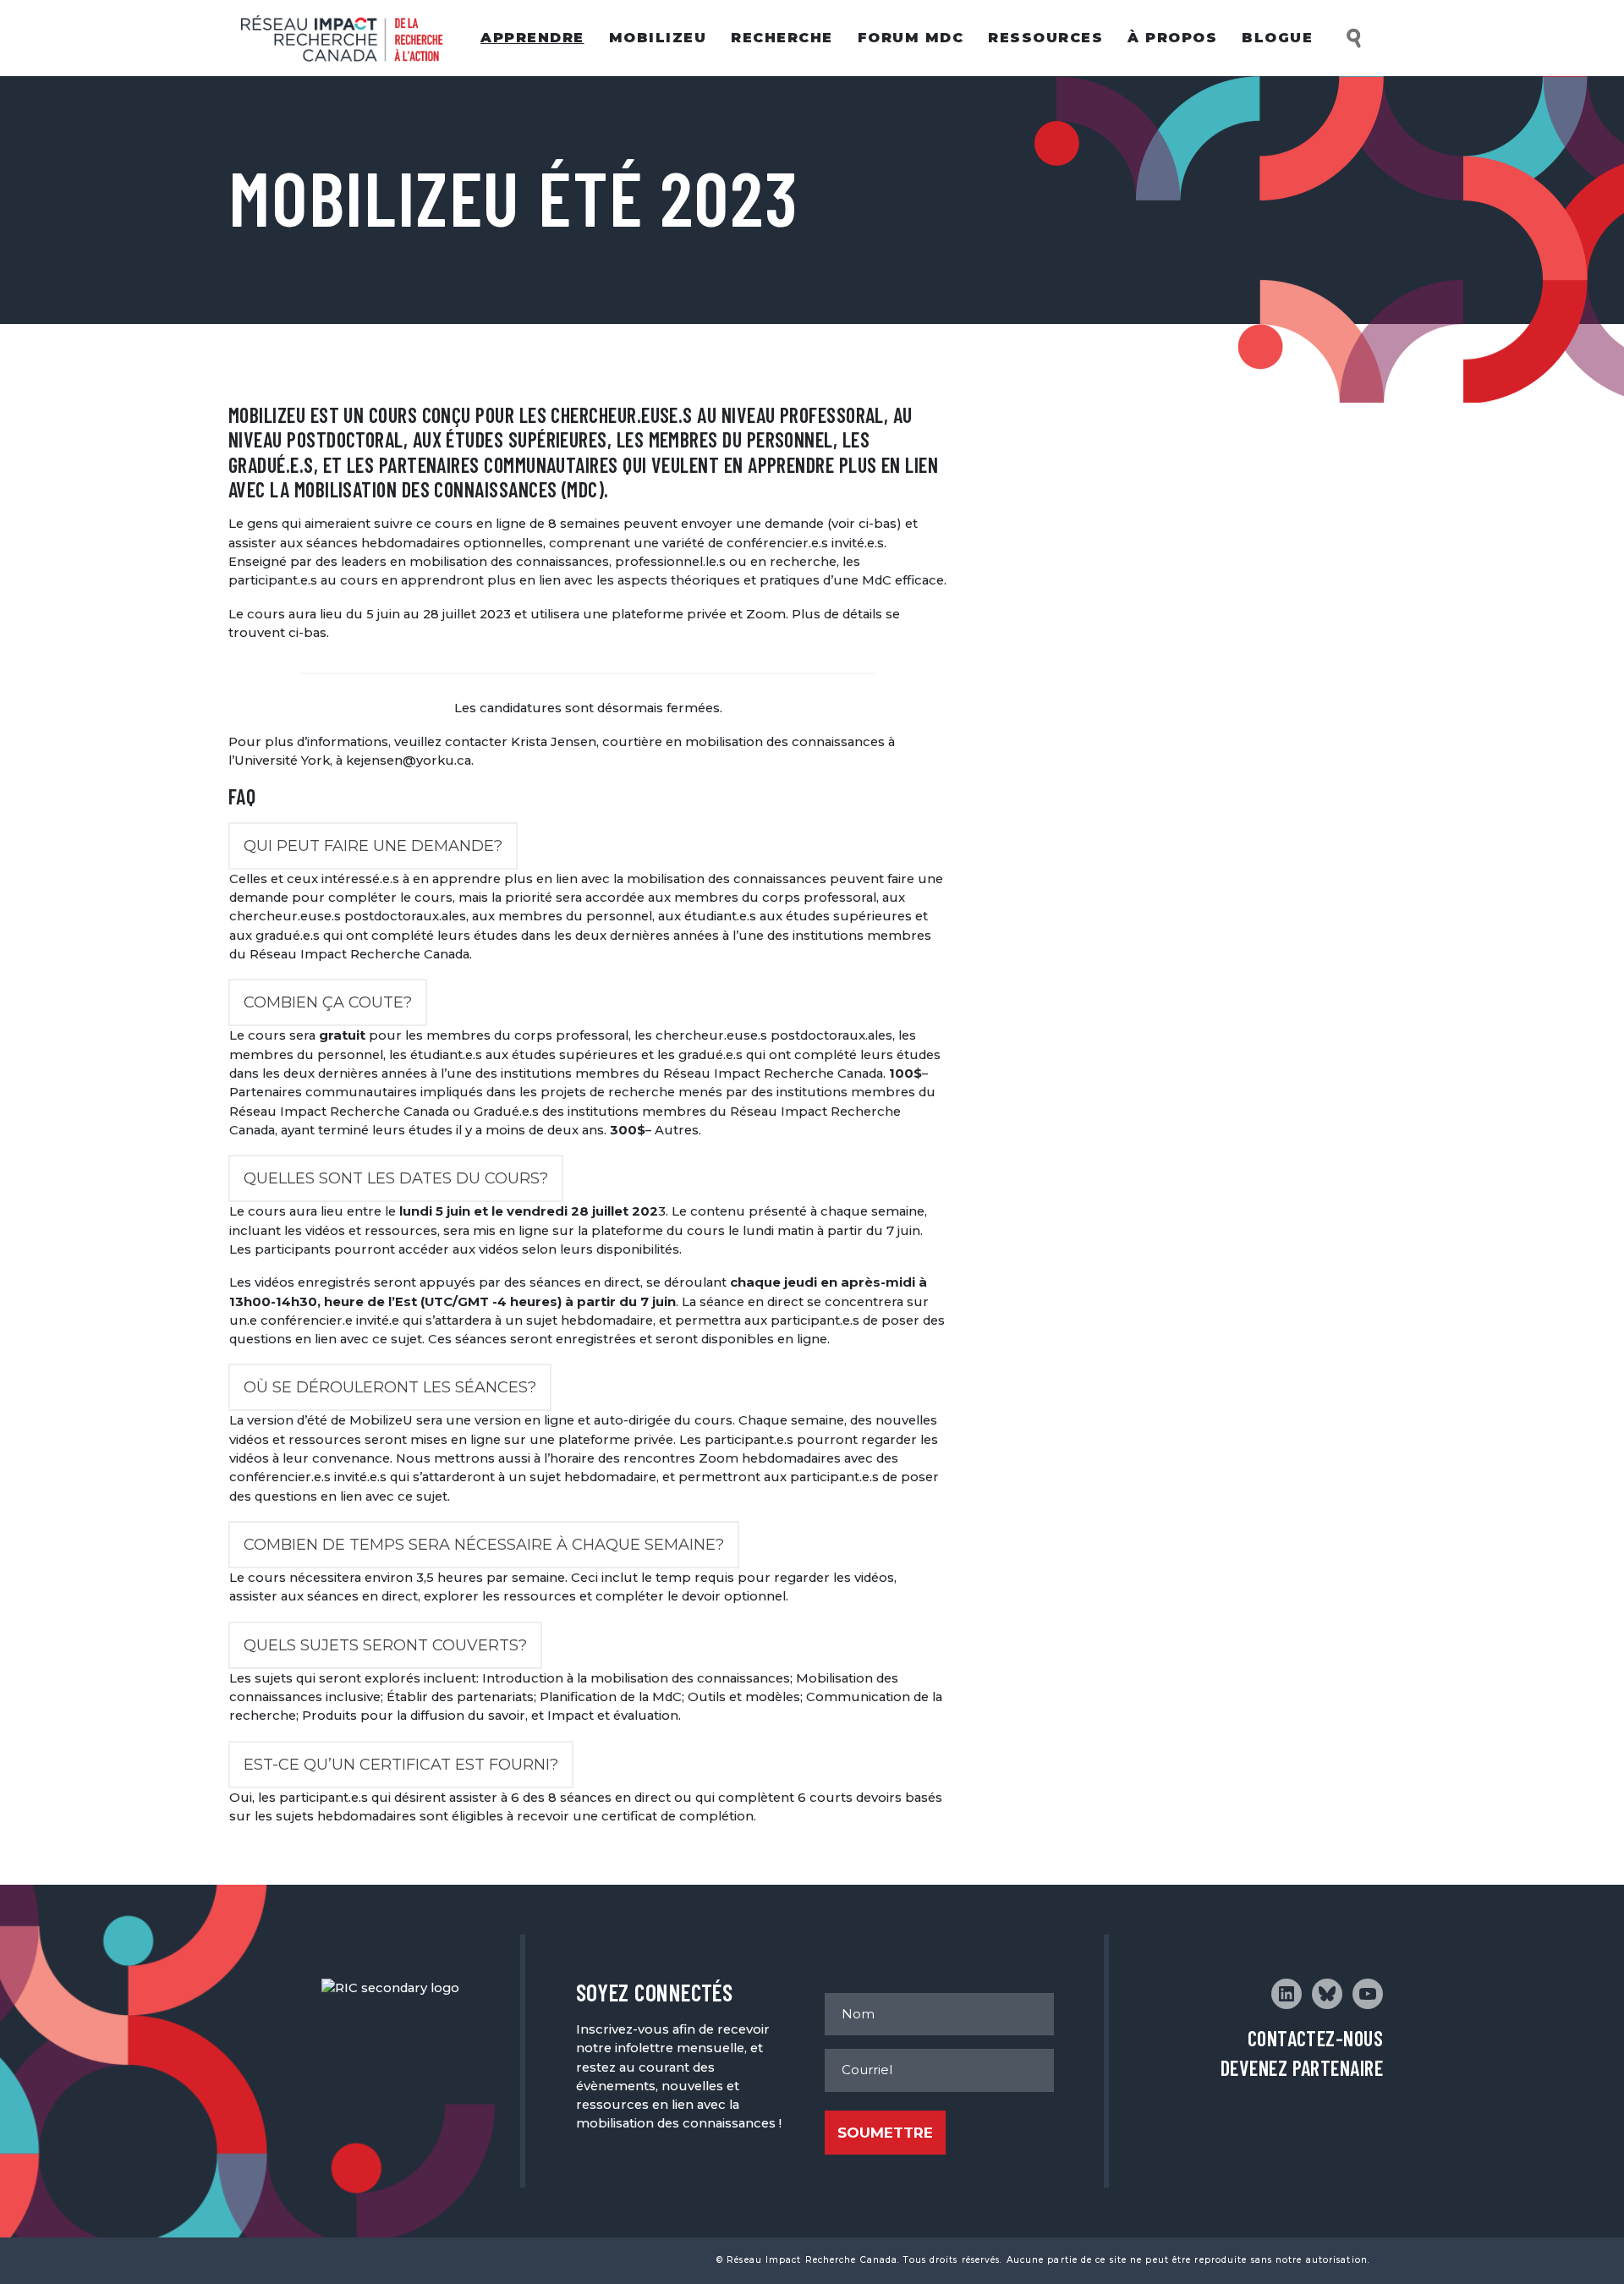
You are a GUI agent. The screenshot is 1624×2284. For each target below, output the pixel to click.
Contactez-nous (1315, 2038)
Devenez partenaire (1302, 2068)
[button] (1355, 38)
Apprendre (532, 38)
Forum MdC (911, 38)
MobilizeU (658, 38)
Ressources (1045, 38)
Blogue (1277, 38)
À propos (1172, 38)
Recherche (782, 38)
